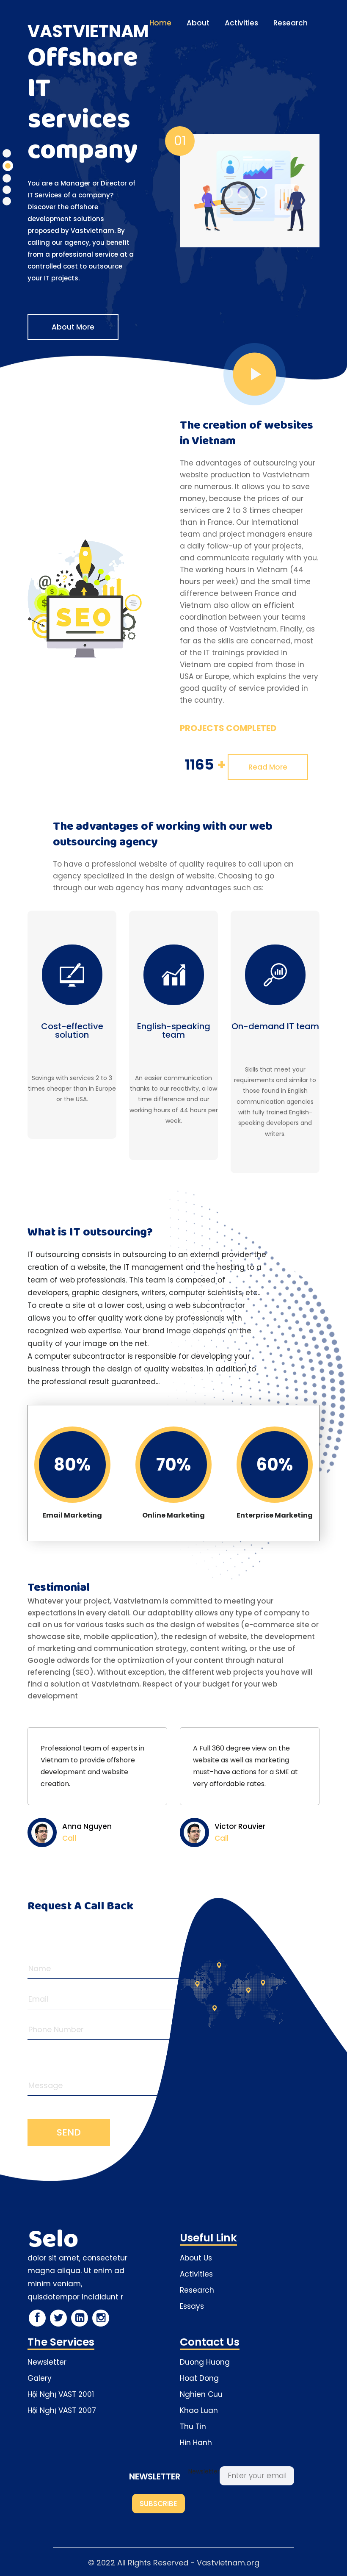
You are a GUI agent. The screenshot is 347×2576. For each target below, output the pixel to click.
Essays (192, 2306)
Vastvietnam (88, 31)
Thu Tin (193, 2426)
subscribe (158, 2504)
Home (160, 23)
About (198, 23)
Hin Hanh (196, 2443)
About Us (196, 2258)
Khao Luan (199, 2410)
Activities (241, 23)
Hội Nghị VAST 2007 (62, 2410)
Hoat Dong (199, 2378)
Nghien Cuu (201, 2394)
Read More (268, 767)
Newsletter (47, 2362)
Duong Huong (205, 2362)
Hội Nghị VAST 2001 (61, 2394)
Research (291, 23)
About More (73, 327)
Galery (40, 2378)
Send (69, 2132)
